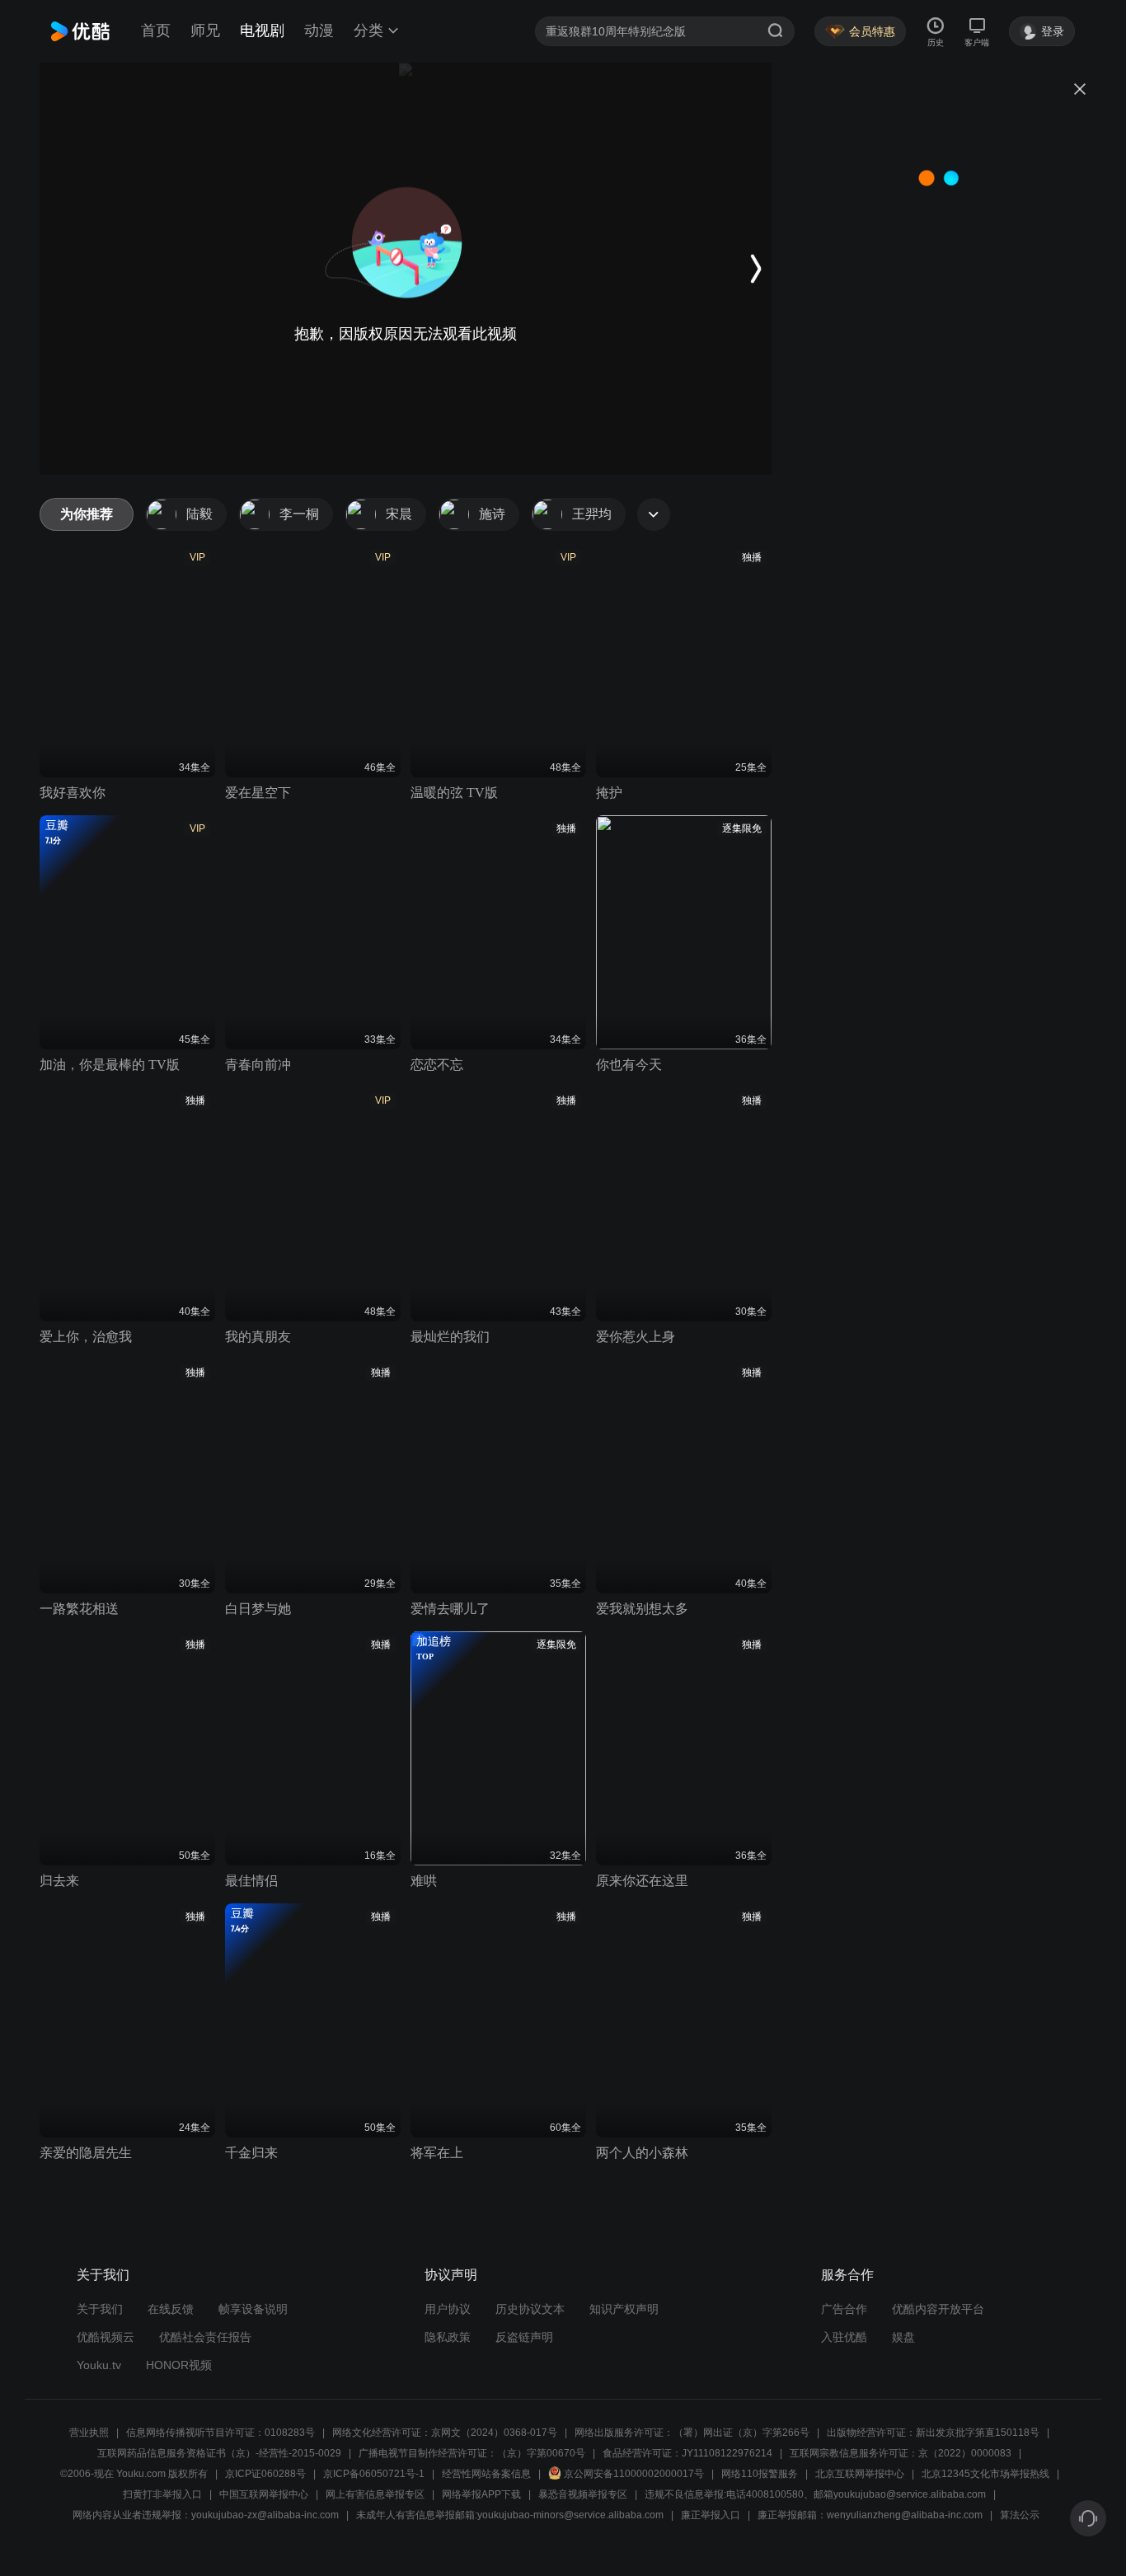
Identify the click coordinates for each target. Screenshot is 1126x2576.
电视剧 (262, 30)
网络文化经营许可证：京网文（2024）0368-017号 (445, 2433)
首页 (156, 30)
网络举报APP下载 (481, 2494)
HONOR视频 (179, 2365)
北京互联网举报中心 (860, 2474)
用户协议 (448, 2309)
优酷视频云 (106, 2337)
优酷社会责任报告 (205, 2337)
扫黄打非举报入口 (162, 2494)
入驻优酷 (844, 2337)
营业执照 (89, 2433)
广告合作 (844, 2309)
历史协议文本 (530, 2309)
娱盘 (903, 2337)
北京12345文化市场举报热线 (985, 2474)
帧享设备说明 (253, 2309)
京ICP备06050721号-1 (374, 2474)
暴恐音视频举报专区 (583, 2494)
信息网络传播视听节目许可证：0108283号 (221, 2433)
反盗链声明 (524, 2337)
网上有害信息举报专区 (375, 2494)
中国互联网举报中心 (264, 2494)
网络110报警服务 (760, 2474)
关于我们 (100, 2309)
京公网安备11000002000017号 (634, 2474)
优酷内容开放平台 (938, 2309)
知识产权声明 (624, 2309)
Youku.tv (99, 2365)
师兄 (205, 30)
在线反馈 (171, 2309)
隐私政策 (448, 2337)
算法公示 (1020, 2515)
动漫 (319, 30)
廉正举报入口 (711, 2515)
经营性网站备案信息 (486, 2474)
